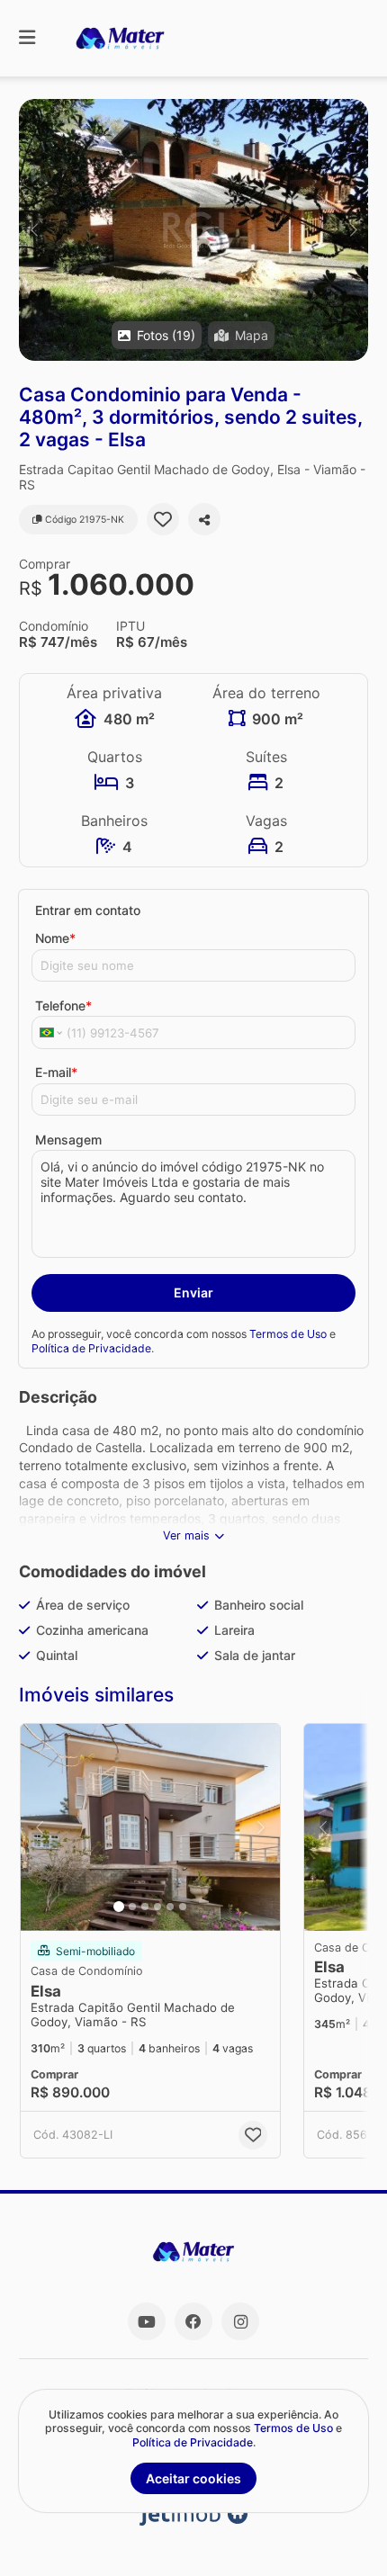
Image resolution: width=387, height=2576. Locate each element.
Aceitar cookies (193, 2478)
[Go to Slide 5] (170, 1907)
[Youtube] (147, 2321)
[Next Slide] (353, 230)
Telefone (63, 1005)
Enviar (193, 1292)
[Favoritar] (163, 519)
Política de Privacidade (91, 1348)
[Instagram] (240, 2321)
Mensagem (68, 1140)
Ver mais (186, 1535)
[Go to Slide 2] (132, 1907)
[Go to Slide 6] (183, 1907)
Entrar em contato (88, 910)
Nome (55, 938)
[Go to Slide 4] (157, 1907)
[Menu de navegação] (27, 38)
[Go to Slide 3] (145, 1907)
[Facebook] (193, 2321)
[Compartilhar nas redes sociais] (204, 519)
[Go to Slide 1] (119, 1907)
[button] (193, 230)
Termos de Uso (288, 1334)
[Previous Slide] (34, 230)
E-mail (56, 1072)
